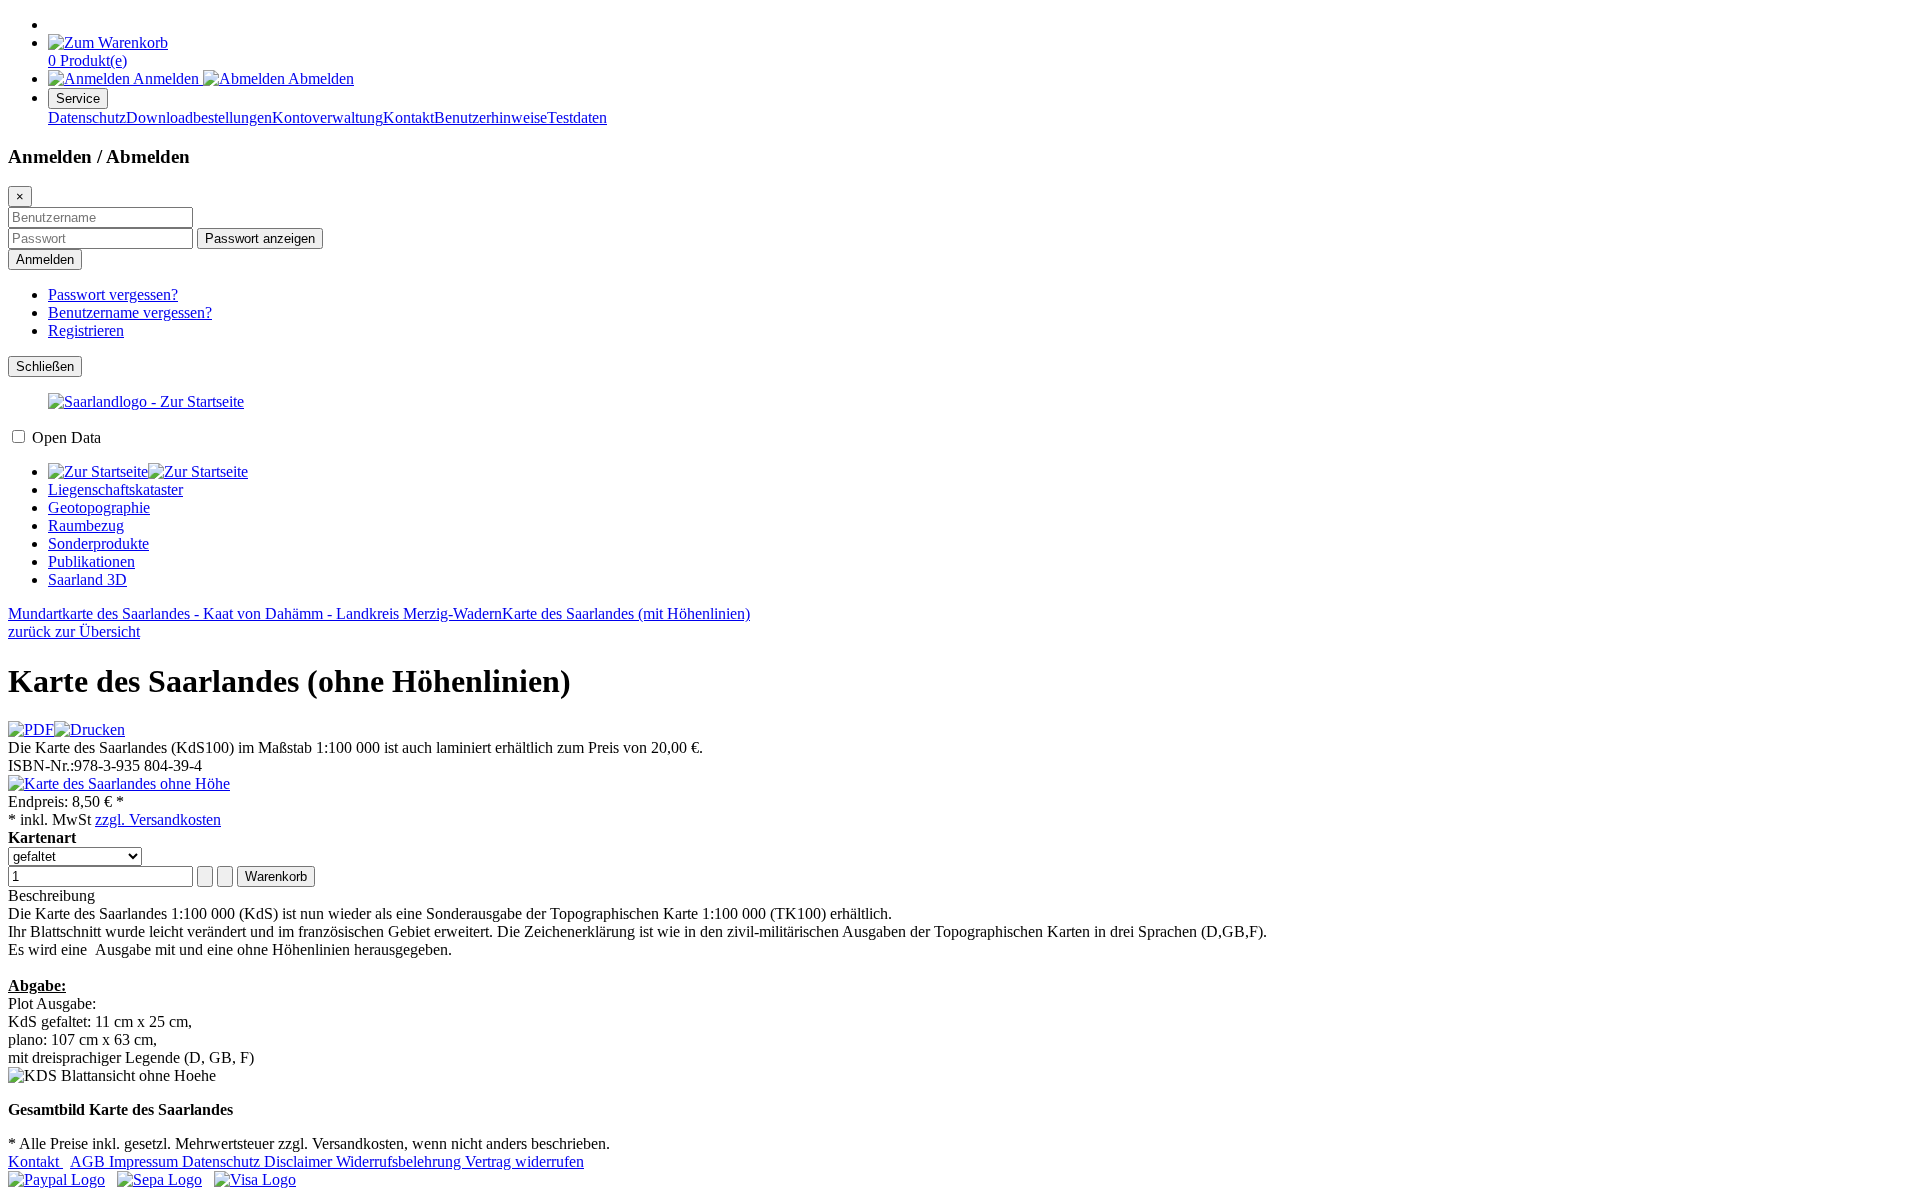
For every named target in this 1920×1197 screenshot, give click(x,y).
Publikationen (91, 561)
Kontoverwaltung (327, 117)
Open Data (66, 437)
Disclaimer (300, 1161)
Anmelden (45, 259)
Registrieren (86, 330)
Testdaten (577, 117)
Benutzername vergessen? (130, 312)
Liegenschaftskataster (115, 489)
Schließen (45, 366)
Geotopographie (99, 507)
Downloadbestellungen (199, 117)
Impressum (145, 1161)
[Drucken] (89, 729)
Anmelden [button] (166, 78)
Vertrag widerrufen (524, 1161)
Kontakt (408, 117)
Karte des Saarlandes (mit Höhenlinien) (626, 613)
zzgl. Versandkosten (158, 819)
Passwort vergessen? (113, 294)
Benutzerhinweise (490, 117)
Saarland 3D (87, 579)
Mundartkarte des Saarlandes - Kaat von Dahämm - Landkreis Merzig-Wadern (255, 613)
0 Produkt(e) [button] (87, 60)
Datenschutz (87, 117)
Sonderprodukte (98, 543)
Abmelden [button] (319, 78)
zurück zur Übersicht (74, 631)
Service (78, 98)
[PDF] (31, 729)
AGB (89, 1161)
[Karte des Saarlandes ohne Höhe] (119, 783)
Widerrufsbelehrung (400, 1161)
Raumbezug (86, 525)
